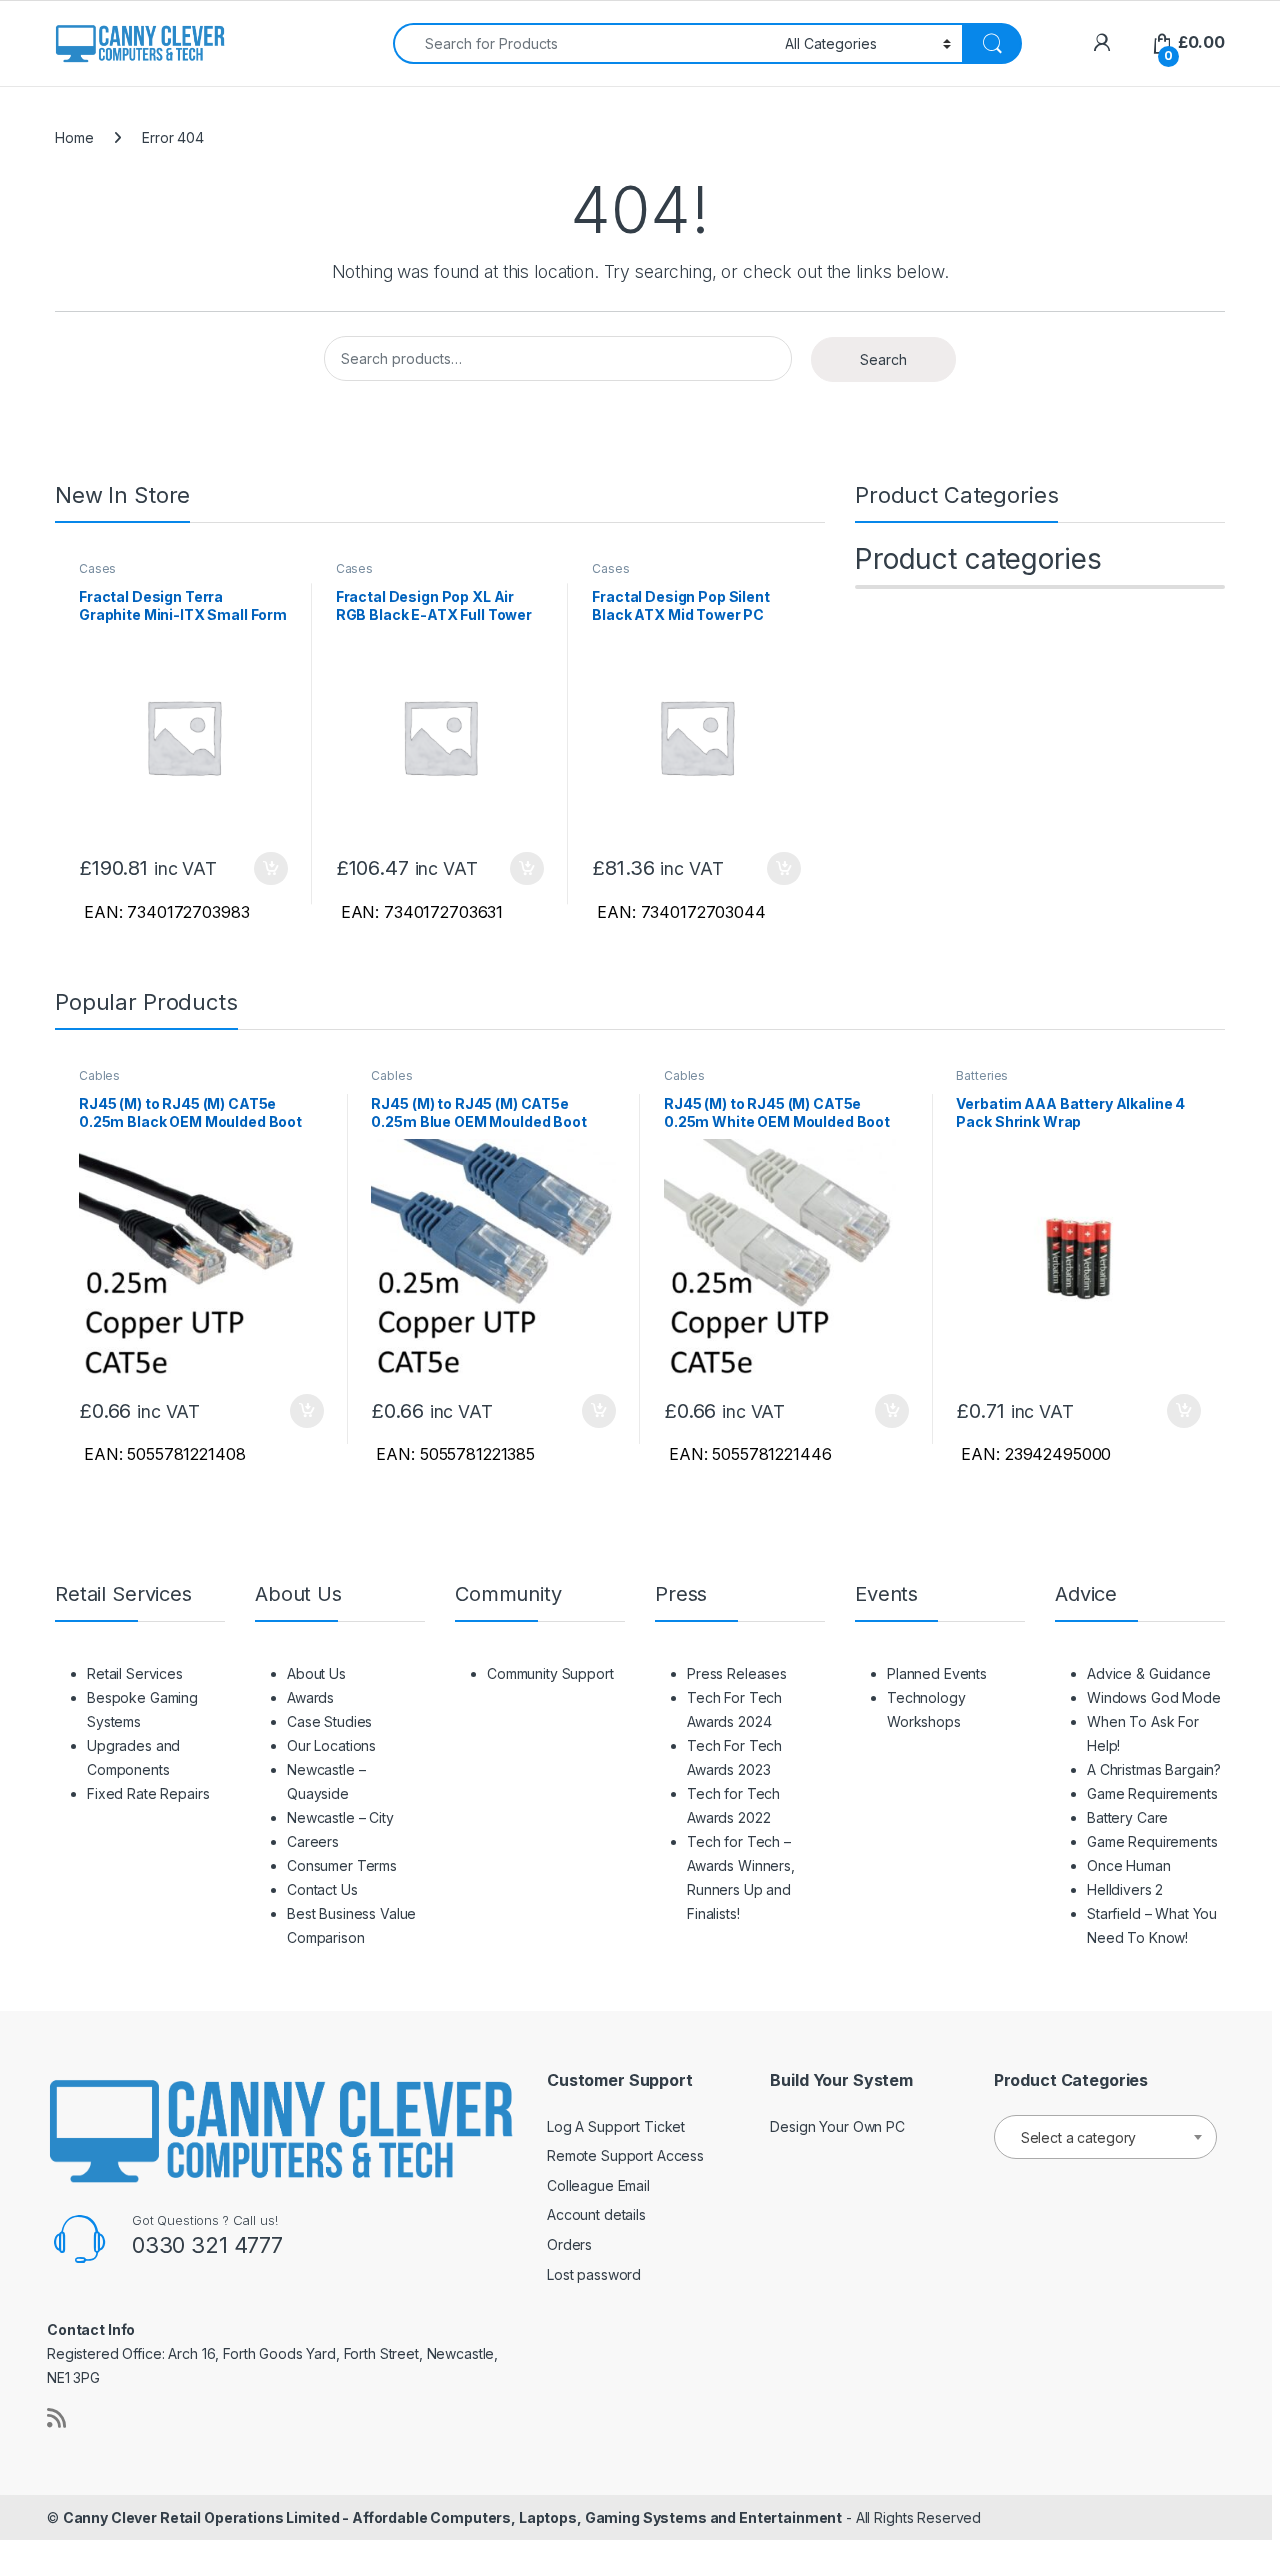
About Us (316, 1673)
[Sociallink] (56, 2418)
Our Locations (331, 1745)
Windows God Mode (1154, 1697)
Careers (313, 1841)
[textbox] (1105, 2138)
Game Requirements (1152, 1793)
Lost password (594, 2274)
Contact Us (322, 1889)
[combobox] (583, 43)
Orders (569, 2244)
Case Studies (329, 1721)
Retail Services (135, 1673)
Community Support (550, 1673)
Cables (99, 1075)
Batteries (982, 1075)
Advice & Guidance (1149, 1673)
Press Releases (737, 1673)
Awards (310, 1697)
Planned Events (937, 1673)
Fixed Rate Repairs (148, 1793)
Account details (596, 2214)
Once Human (1129, 1865)
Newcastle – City (340, 1817)
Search (883, 359)
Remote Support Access (625, 2155)
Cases (97, 568)
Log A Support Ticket (616, 2126)
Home (74, 137)
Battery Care (1127, 1817)
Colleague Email (598, 2185)
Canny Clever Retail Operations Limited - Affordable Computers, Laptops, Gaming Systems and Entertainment (452, 2517)
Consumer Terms (342, 1865)
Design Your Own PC (837, 2126)
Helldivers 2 (1125, 1889)
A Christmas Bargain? (1154, 1769)
